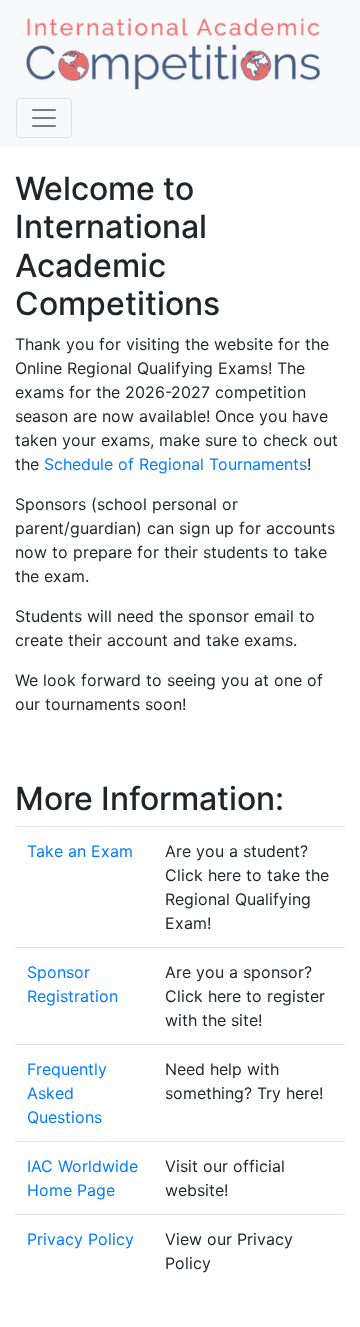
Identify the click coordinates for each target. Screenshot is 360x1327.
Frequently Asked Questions (67, 1093)
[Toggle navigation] (44, 118)
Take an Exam (80, 851)
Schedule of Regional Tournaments (175, 464)
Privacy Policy (80, 1239)
